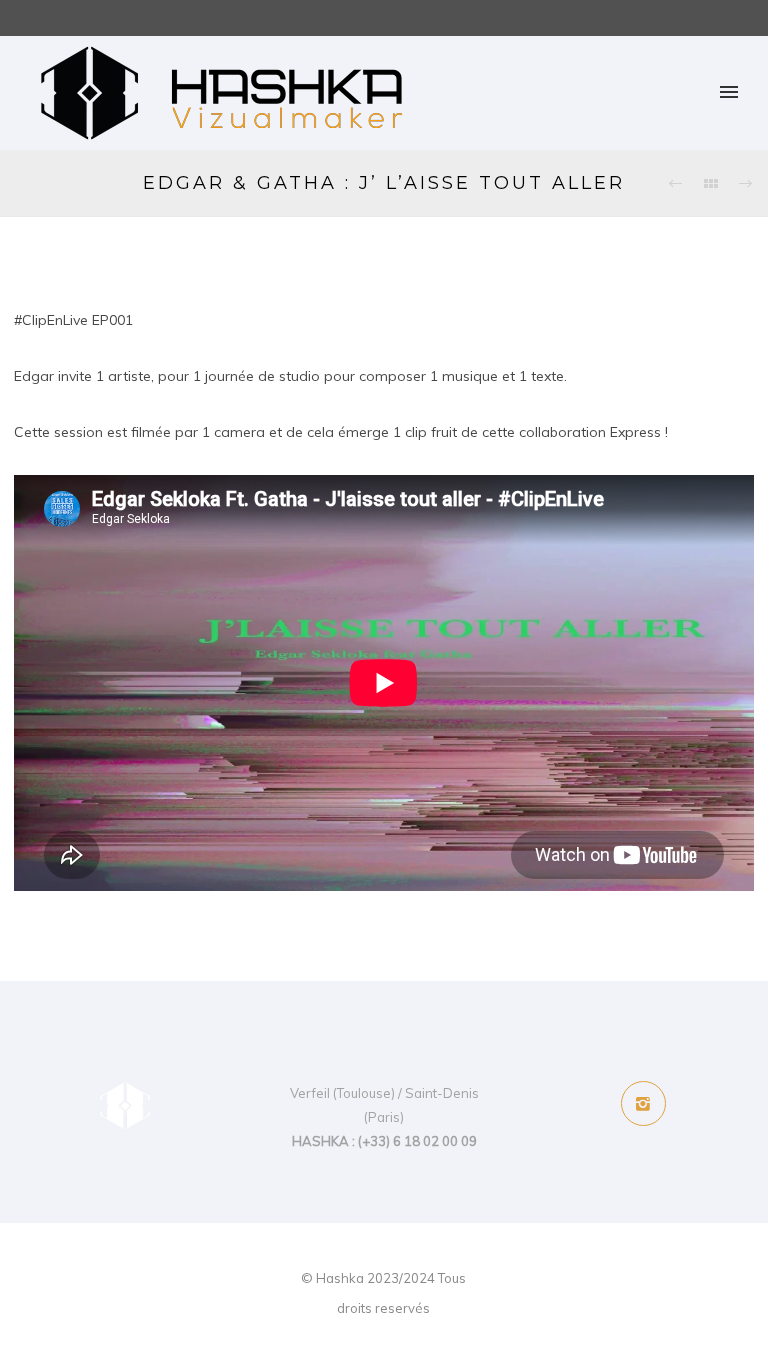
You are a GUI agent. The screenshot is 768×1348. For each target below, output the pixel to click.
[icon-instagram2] (643, 1103)
